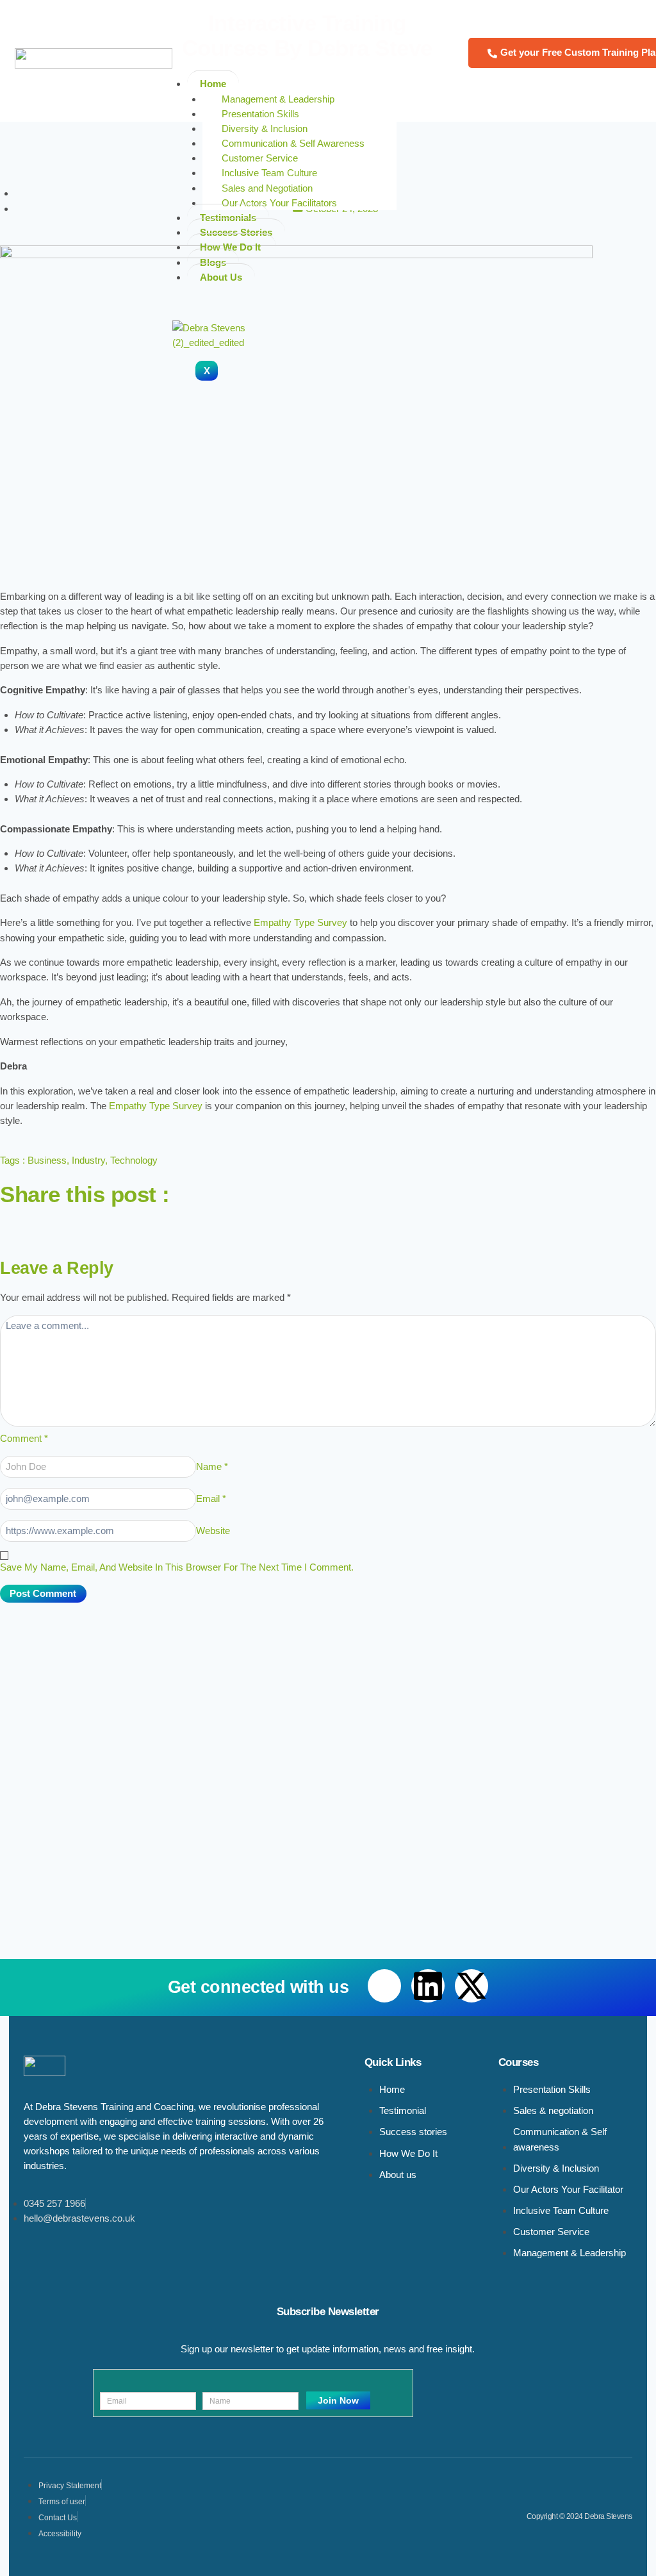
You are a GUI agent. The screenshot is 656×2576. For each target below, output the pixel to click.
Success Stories (236, 232)
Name (212, 1466)
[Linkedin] (428, 1986)
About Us (221, 277)
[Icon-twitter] (85, 1223)
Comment (24, 1438)
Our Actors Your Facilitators (281, 203)
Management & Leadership (278, 99)
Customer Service (260, 158)
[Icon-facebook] (16, 1223)
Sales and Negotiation (267, 188)
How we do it (232, 247)
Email (211, 1499)
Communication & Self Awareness (293, 143)
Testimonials (228, 218)
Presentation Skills (260, 114)
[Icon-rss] (154, 1223)
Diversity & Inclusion (265, 128)
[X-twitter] (471, 1986)
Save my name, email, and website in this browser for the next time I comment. (177, 1567)
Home (213, 84)
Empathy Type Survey (300, 922)
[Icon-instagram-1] (120, 1223)
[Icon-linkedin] (51, 1223)
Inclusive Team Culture (271, 173)
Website (213, 1531)
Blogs (213, 262)
